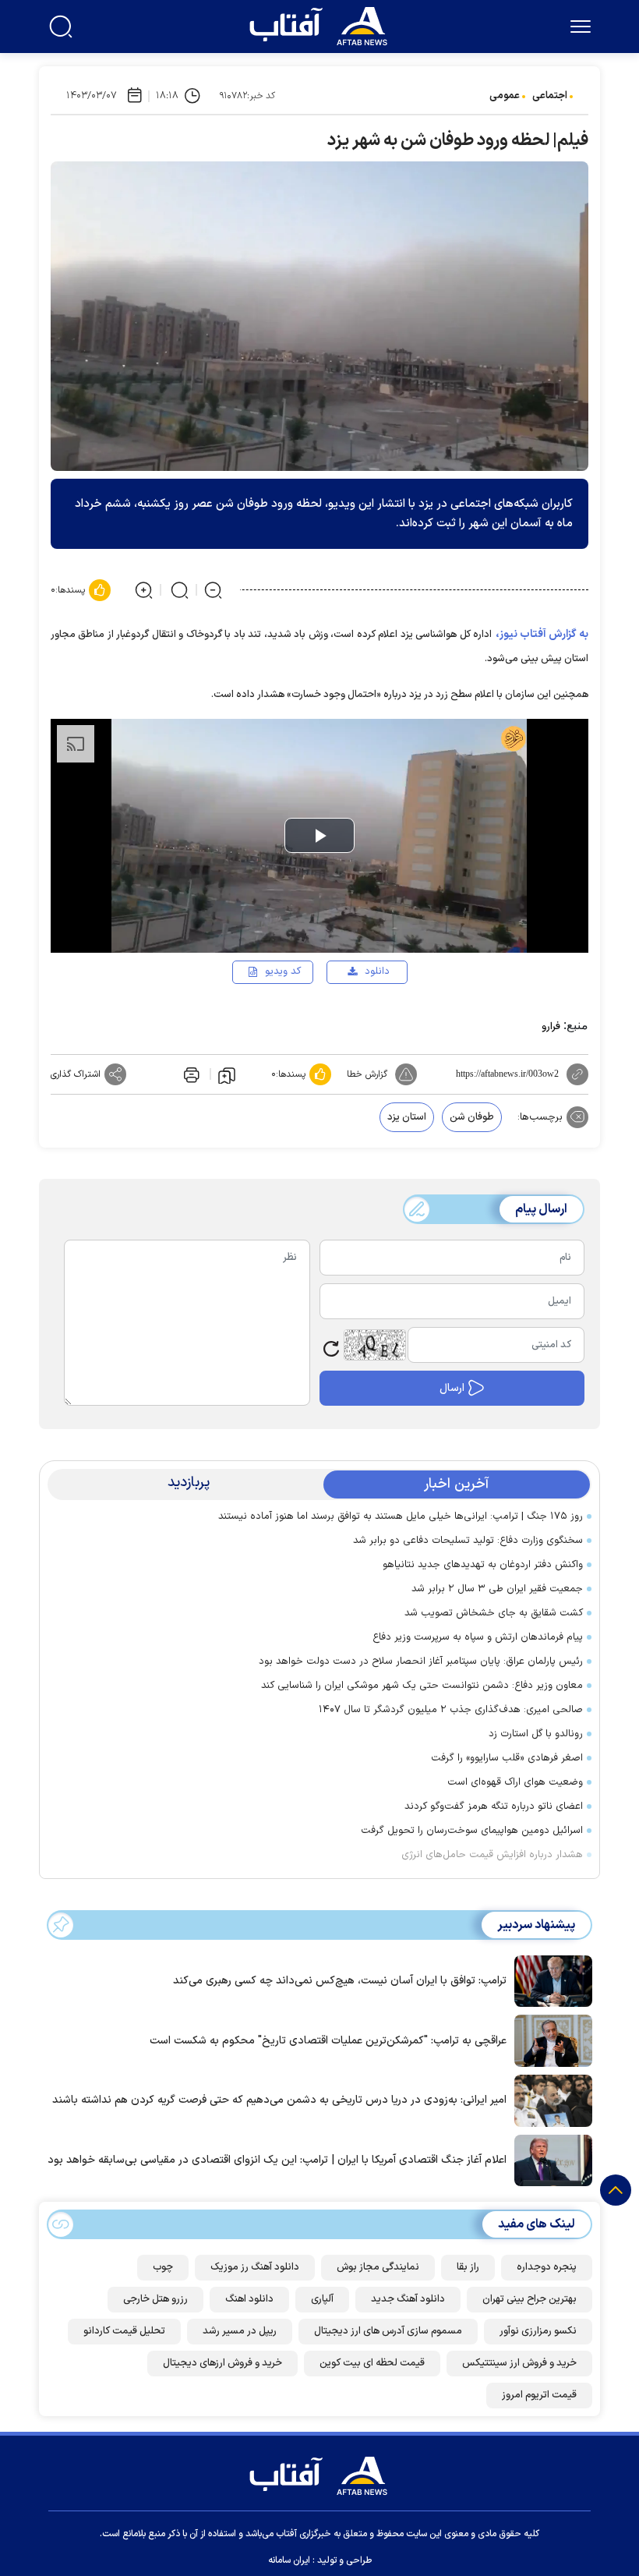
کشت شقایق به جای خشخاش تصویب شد (494, 1613)
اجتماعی (550, 96)
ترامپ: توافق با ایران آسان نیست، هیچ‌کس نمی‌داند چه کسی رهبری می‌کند (340, 1981)
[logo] (322, 24)
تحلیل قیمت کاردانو (124, 2331)
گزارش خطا (367, 1074)
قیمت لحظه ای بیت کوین (372, 2363)
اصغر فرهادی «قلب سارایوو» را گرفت (507, 1758)
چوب (163, 2267)
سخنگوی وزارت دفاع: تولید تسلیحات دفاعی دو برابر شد (468, 1541)
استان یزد (407, 1117)
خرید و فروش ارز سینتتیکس (519, 2363)
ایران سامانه (289, 2560)
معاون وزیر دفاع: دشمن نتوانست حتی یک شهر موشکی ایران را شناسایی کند (422, 1686)
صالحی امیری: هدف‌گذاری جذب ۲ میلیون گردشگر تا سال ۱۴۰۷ (451, 1710)
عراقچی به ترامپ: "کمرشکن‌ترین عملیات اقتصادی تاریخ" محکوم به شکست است (328, 2041)
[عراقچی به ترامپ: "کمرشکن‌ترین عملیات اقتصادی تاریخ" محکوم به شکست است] (549, 2040)
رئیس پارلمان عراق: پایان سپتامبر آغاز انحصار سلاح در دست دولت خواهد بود (421, 1661)
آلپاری (322, 2299)
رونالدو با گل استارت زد (536, 1734)
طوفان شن (472, 1117)
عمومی (505, 96)
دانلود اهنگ (249, 2299)
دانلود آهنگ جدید (408, 2299)
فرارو (551, 1027)
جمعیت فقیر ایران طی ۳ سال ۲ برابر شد (497, 1589)
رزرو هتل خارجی (155, 2299)
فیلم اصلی (352, 1017)
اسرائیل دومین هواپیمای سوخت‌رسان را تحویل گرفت (472, 1831)
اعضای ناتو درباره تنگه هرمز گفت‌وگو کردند (494, 1806)
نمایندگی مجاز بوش (378, 2267)
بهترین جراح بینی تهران (530, 2299)
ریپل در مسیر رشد (240, 2331)
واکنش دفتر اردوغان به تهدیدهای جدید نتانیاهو (483, 1565)
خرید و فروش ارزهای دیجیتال (222, 2363)
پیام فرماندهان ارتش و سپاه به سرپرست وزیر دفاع (478, 1637)
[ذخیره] (227, 1074)
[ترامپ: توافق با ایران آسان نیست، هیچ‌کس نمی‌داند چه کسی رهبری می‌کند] (549, 1980)
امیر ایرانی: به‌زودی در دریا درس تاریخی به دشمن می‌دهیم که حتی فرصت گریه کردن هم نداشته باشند (279, 2100)
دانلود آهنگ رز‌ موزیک (255, 2267)
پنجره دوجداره (547, 2267)
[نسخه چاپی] (190, 1074)
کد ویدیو (283, 971)
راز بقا (468, 2267)
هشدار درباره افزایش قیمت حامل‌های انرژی (492, 1855)
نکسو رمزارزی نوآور (538, 2331)
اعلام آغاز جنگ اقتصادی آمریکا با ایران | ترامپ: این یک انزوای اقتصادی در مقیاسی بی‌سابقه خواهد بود (277, 2160)
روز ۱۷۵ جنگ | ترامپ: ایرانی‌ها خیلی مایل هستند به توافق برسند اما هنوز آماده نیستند (401, 1516)
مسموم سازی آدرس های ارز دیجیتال (388, 2331)
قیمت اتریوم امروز (539, 2395)
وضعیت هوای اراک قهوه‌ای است (515, 1782)
